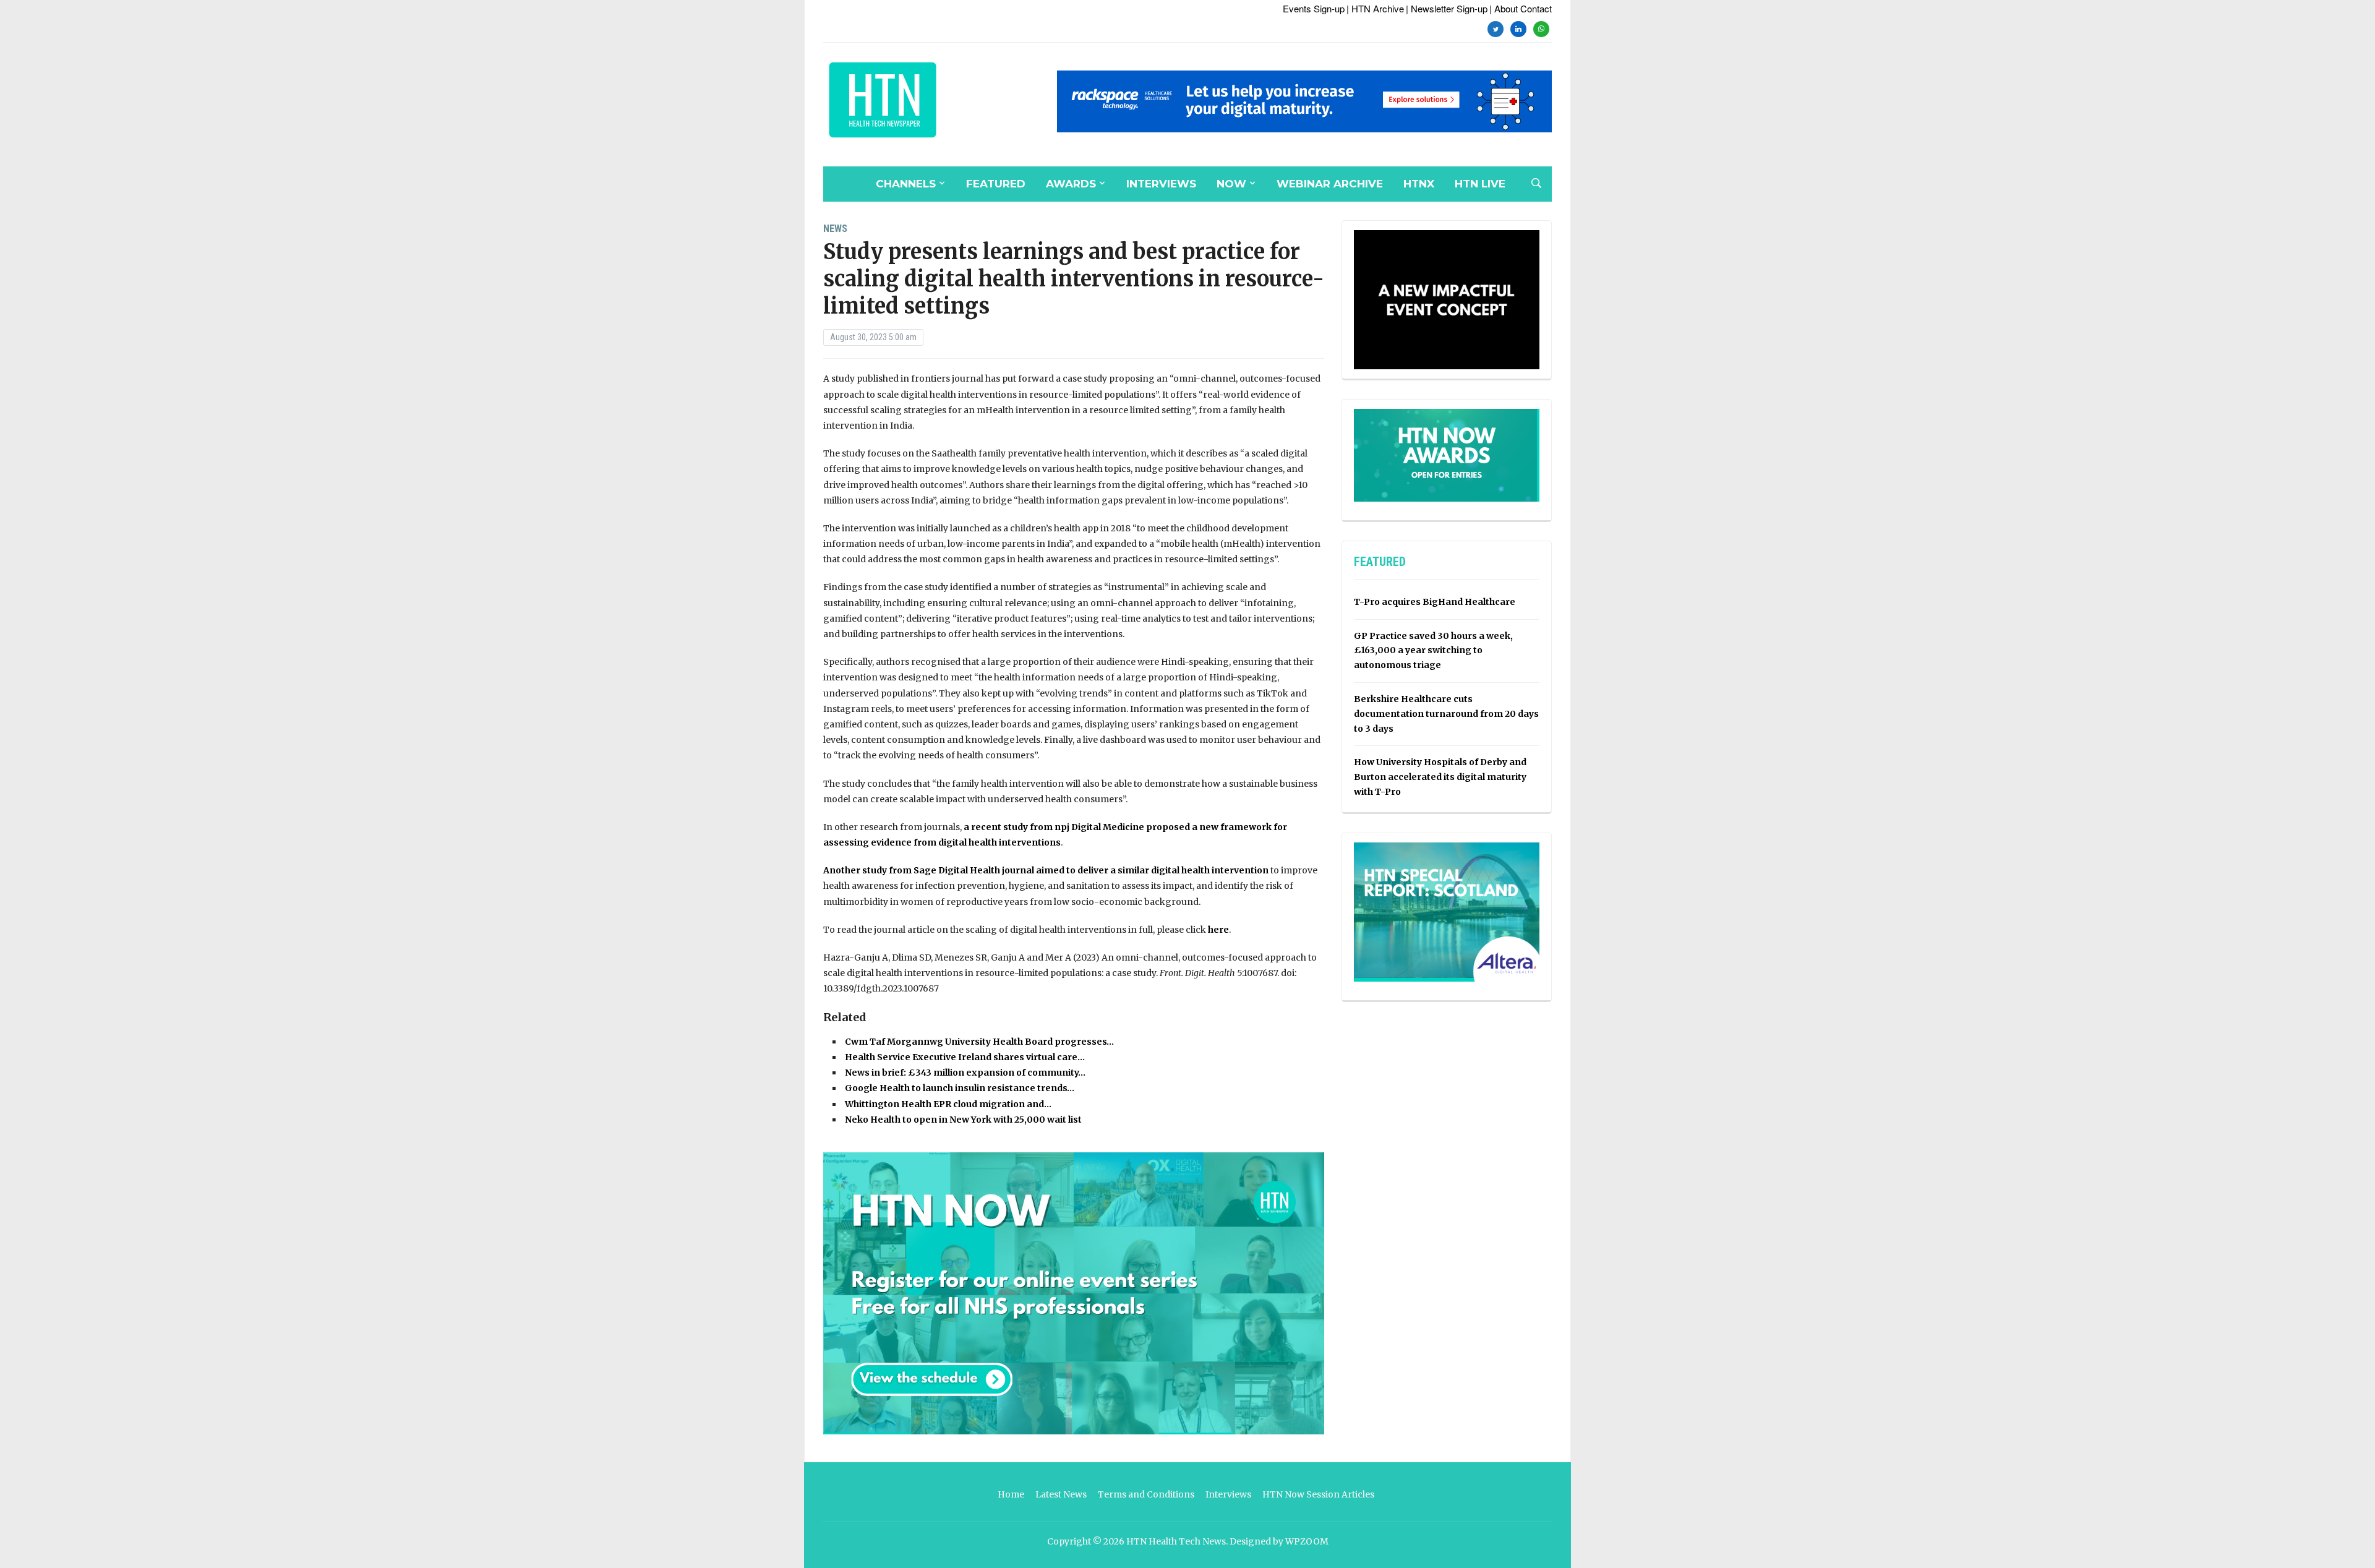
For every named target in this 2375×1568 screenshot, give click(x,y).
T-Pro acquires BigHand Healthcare (1435, 602)
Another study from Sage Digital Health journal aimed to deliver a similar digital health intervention (1046, 870)
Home (1011, 1494)
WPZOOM (1307, 1541)
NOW (1231, 184)
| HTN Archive (1375, 8)
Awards (1071, 184)
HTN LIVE (1480, 184)
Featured (996, 184)
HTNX (1419, 184)
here (1218, 930)
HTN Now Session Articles (1318, 1494)
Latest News (1061, 1494)
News (835, 229)
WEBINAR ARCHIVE (1330, 184)
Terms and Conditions (1146, 1494)
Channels (906, 184)
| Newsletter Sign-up (1447, 8)
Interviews (1161, 184)
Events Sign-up (1314, 8)
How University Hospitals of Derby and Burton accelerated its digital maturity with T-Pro (1440, 777)
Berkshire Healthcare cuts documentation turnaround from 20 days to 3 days (1446, 714)
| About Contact (1521, 8)
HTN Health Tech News (1176, 1541)
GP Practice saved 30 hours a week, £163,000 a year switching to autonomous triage (1433, 651)
